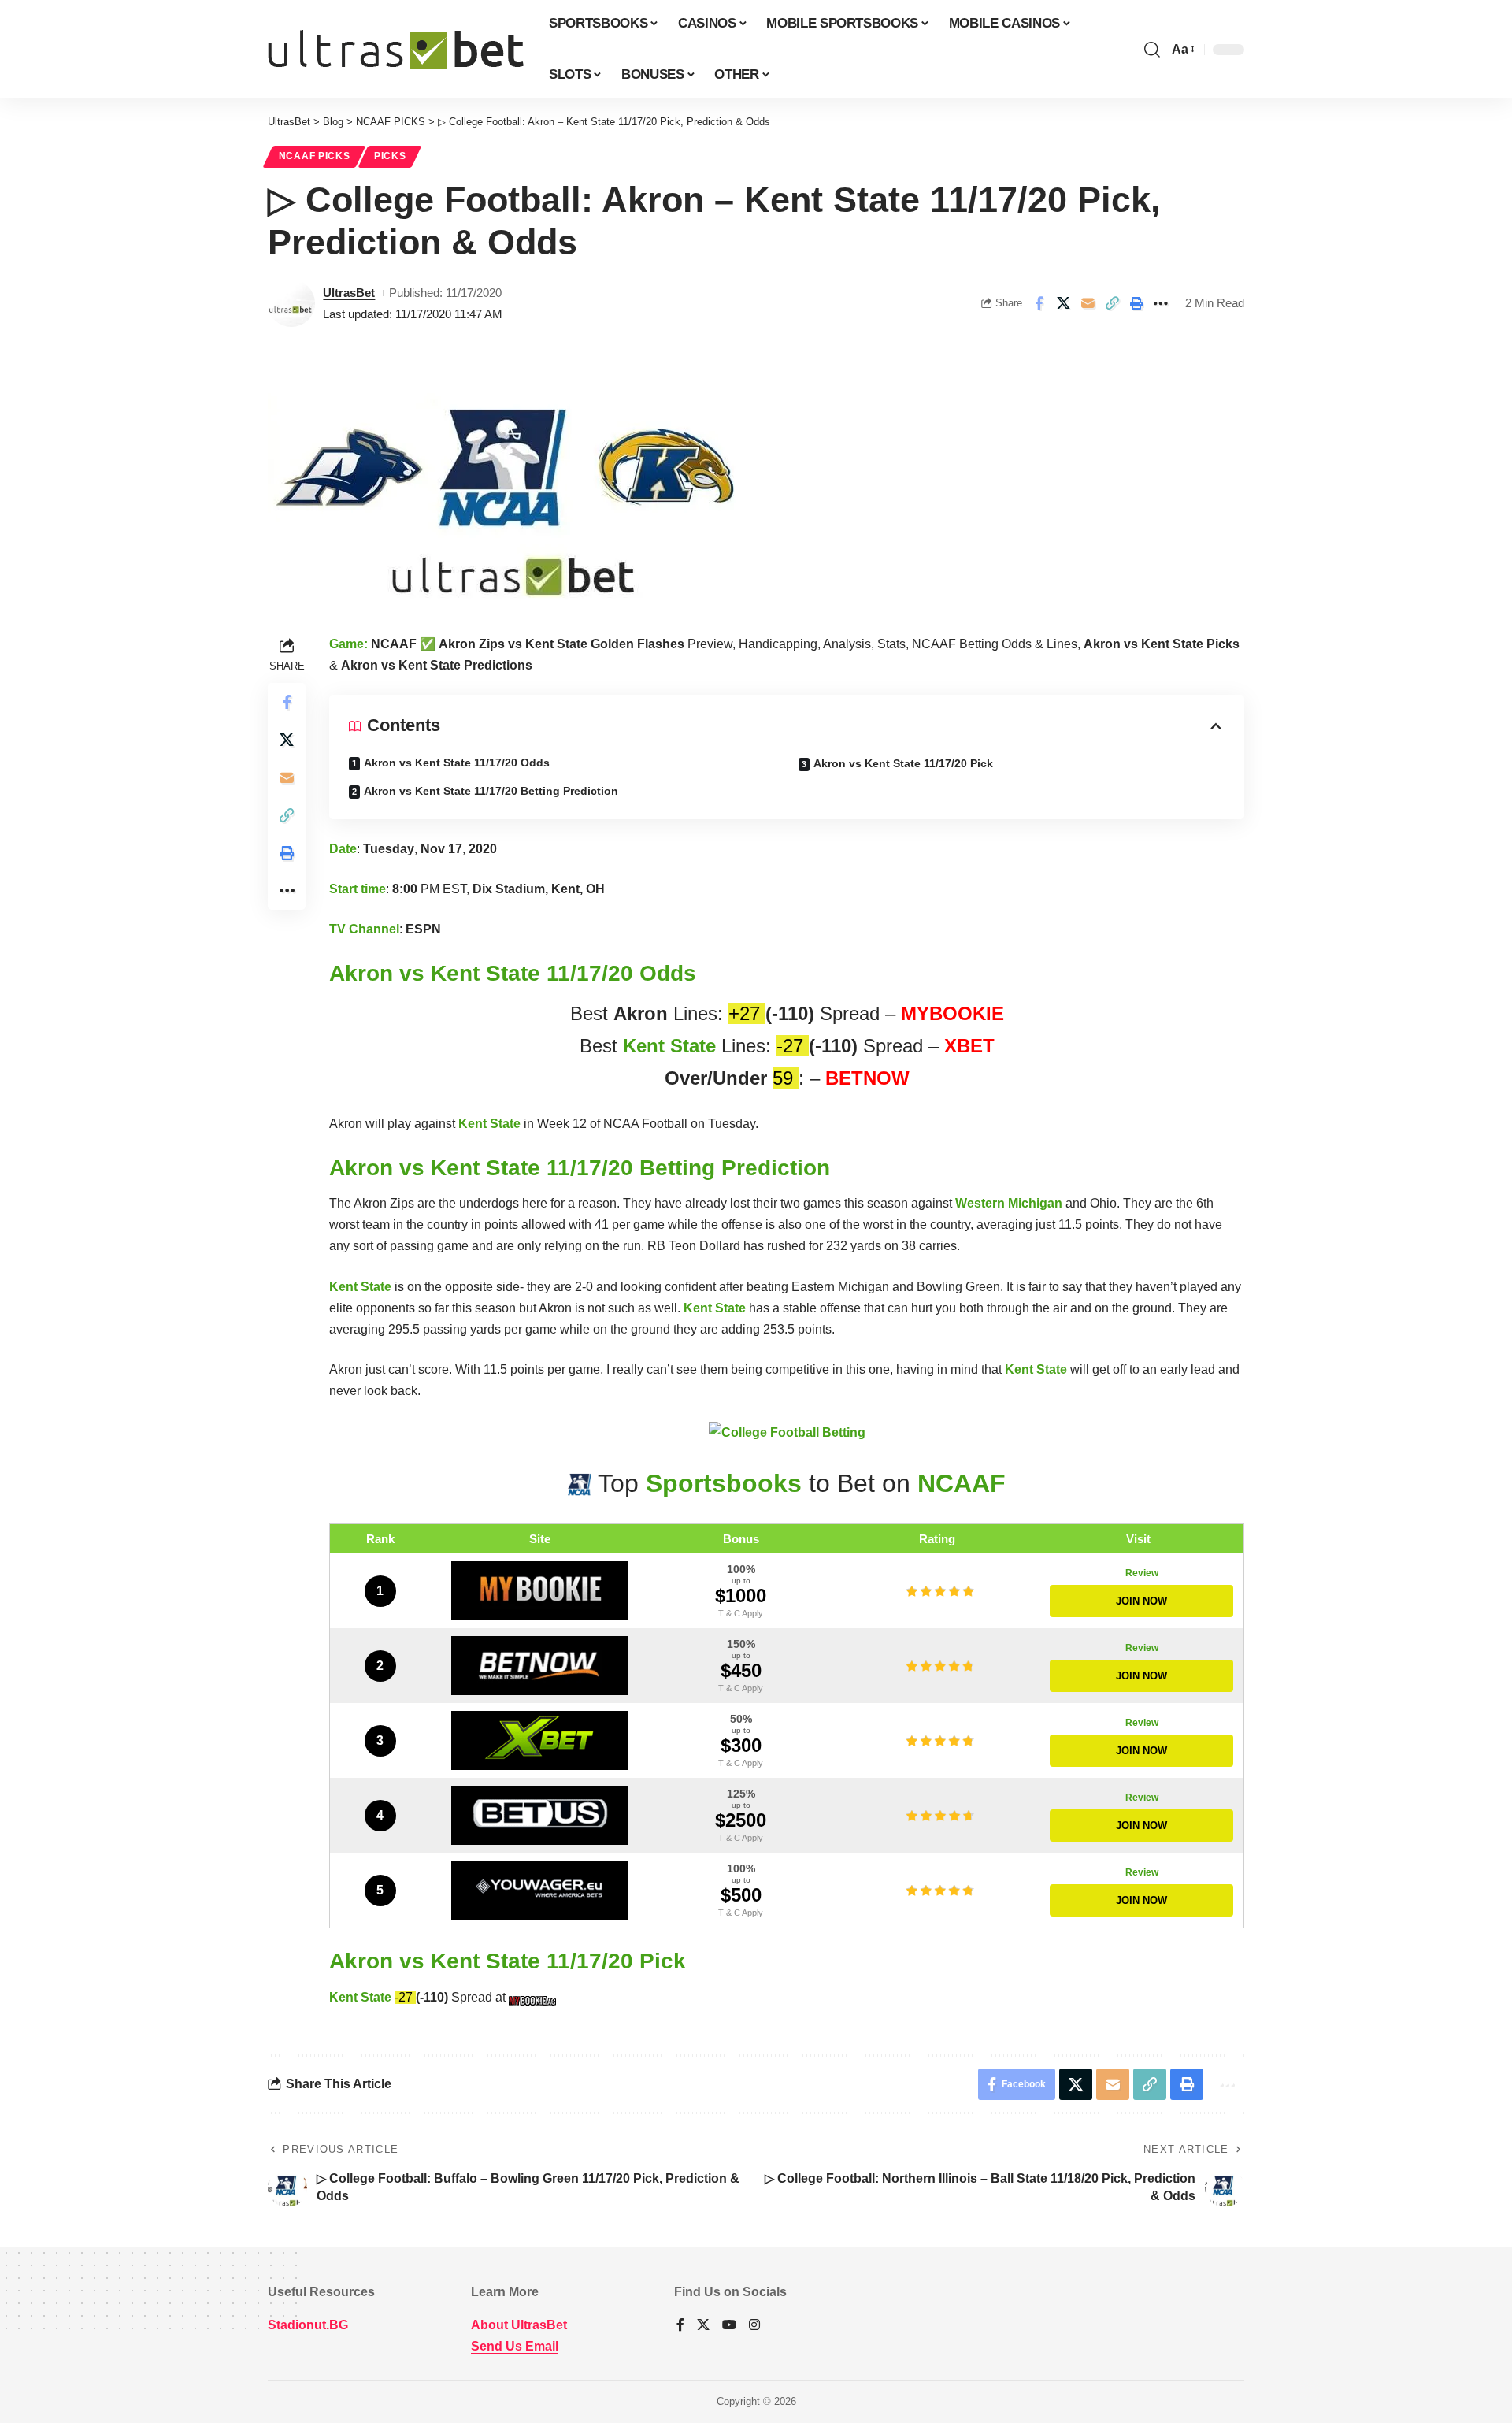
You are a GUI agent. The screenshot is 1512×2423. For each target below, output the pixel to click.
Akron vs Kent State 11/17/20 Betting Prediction (491, 791)
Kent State (669, 1046)
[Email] (1088, 303)
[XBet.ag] (540, 1740)
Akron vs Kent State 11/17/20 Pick (903, 763)
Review (1142, 1573)
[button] (1152, 50)
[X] (703, 2326)
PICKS (390, 156)
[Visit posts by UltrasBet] (291, 303)
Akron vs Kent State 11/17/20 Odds (457, 763)
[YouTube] (729, 2326)
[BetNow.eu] (540, 1666)
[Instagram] (754, 2326)
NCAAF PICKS (315, 156)
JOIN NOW (1141, 1601)
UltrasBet (349, 293)
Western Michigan (1009, 1203)
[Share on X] (1063, 303)
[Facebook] (680, 2326)
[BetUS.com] (540, 1815)
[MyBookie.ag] (540, 1591)
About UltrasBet (519, 2325)
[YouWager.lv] (540, 1890)
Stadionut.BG (308, 2325)
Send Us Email (515, 2346)
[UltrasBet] (396, 50)
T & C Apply (741, 1613)
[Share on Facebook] (1039, 303)
